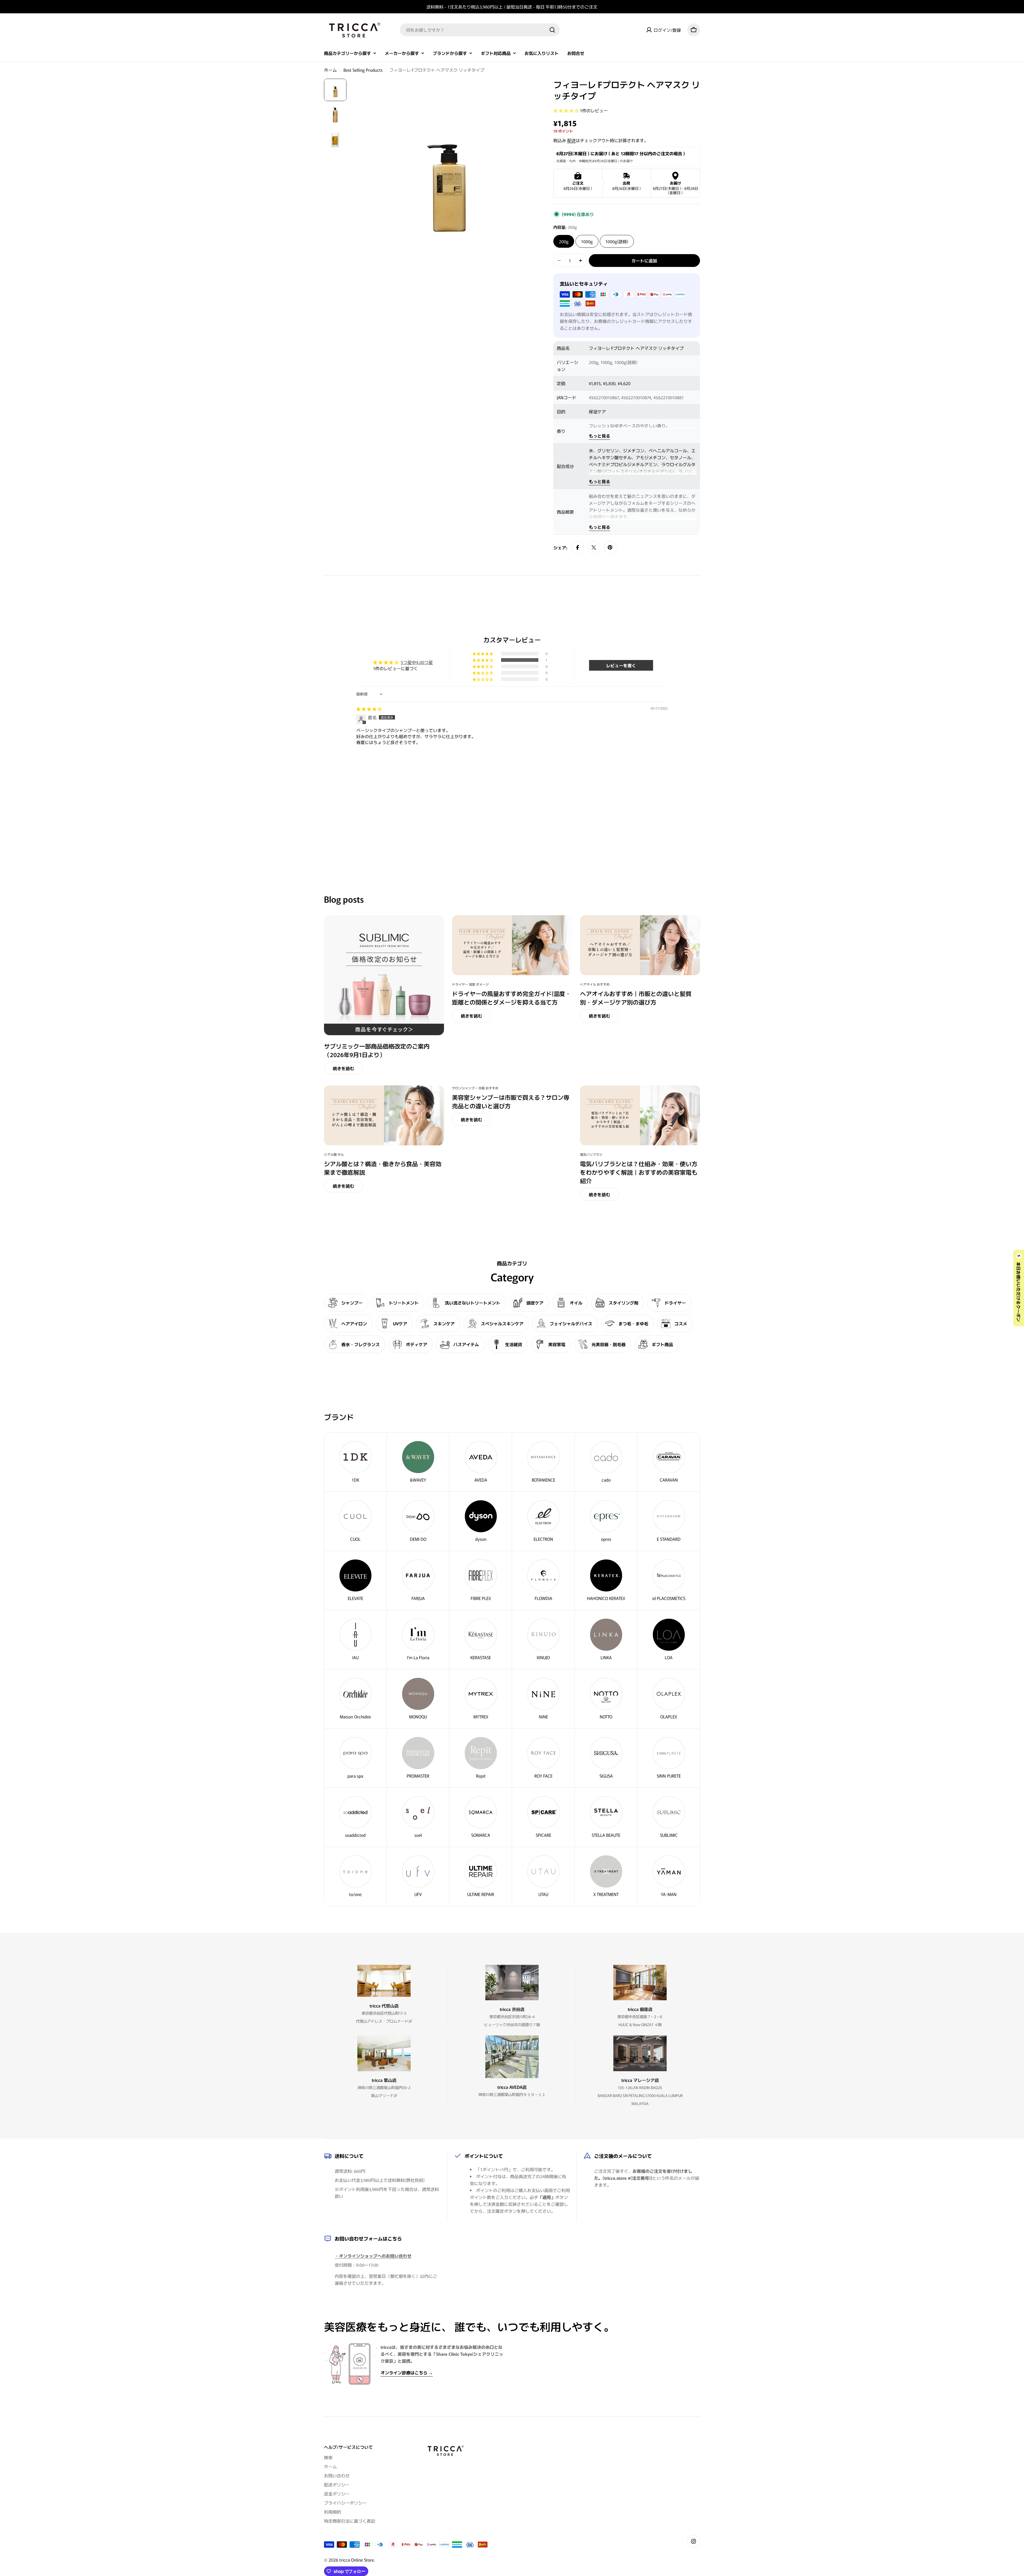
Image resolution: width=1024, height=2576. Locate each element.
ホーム (330, 70)
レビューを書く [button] (621, 665)
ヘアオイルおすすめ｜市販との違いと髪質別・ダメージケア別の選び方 (636, 998)
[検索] (552, 30)
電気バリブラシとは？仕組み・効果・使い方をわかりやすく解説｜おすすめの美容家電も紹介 (639, 1172)
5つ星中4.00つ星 (417, 662)
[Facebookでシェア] (578, 547)
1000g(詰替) (617, 241)
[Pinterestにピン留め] (610, 547)
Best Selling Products (363, 70)
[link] (606, 1640)
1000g (587, 241)
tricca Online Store (357, 2560)
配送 (571, 140)
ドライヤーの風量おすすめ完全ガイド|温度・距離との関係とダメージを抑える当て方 (511, 998)
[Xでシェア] (594, 547)
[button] (567, 110)
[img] (369, 709)
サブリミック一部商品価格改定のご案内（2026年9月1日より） (377, 1050)
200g (564, 241)
